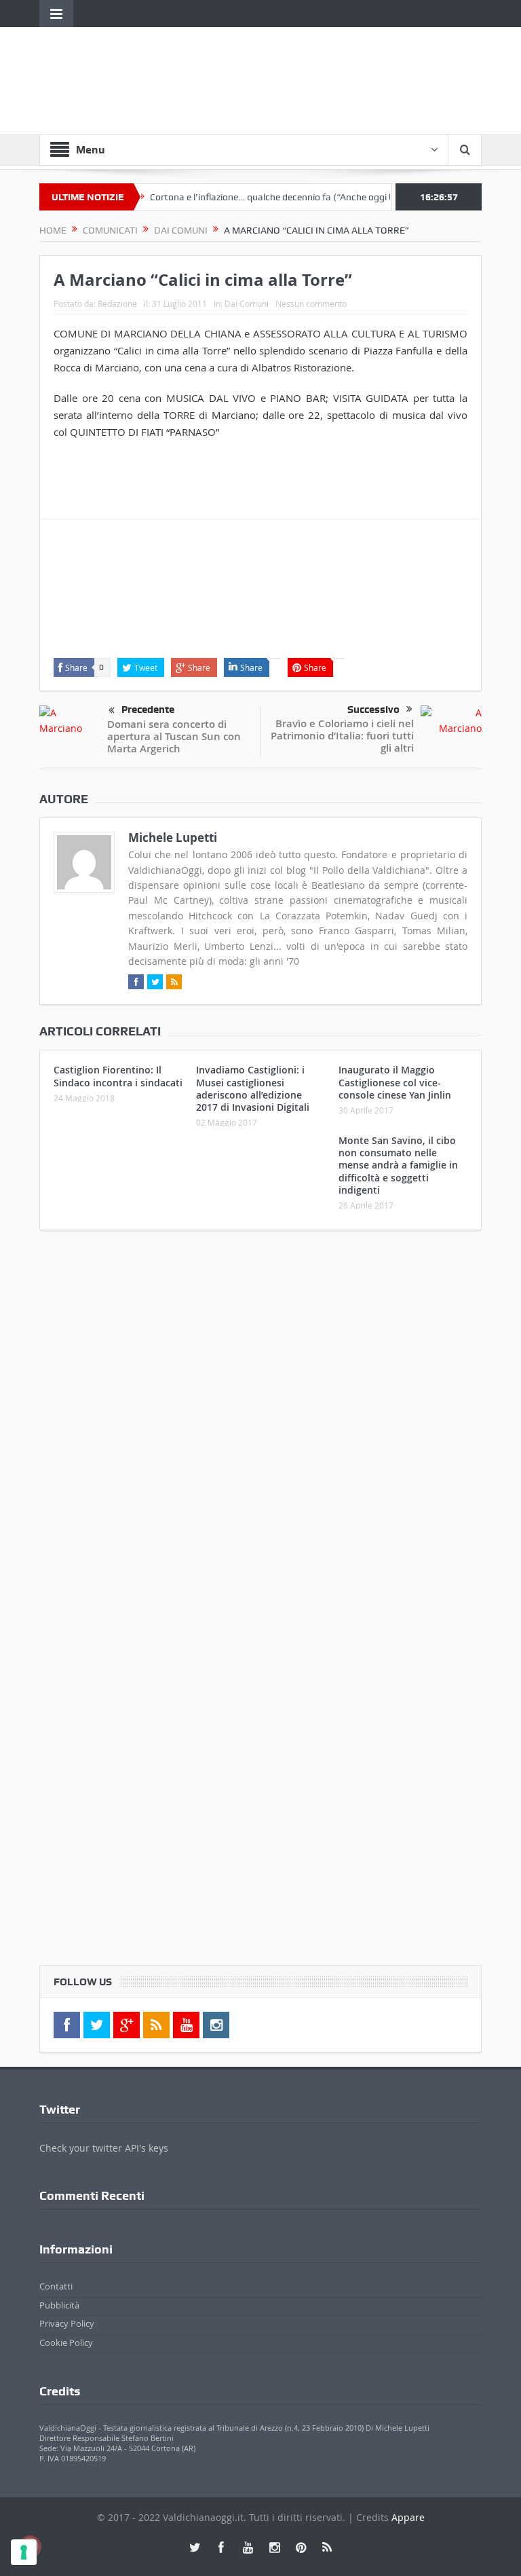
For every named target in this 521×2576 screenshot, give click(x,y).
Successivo (373, 710)
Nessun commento (311, 303)
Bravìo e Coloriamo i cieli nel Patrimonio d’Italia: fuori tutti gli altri (342, 736)
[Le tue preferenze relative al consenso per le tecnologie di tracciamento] (24, 2552)
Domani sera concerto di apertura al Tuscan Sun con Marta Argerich (174, 736)
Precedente (148, 710)
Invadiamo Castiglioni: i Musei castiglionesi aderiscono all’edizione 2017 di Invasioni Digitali (253, 1088)
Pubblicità (59, 2305)
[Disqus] (260, 1420)
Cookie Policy (66, 2342)
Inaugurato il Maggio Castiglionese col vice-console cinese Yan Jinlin (395, 1082)
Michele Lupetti (173, 838)
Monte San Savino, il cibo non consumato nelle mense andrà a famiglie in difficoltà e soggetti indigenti (398, 1165)
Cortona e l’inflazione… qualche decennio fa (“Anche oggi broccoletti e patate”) (288, 197)
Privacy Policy (67, 2323)
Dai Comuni (247, 303)
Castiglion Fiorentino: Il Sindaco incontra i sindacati (118, 1076)
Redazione (117, 303)
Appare (408, 2517)
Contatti (56, 2286)
